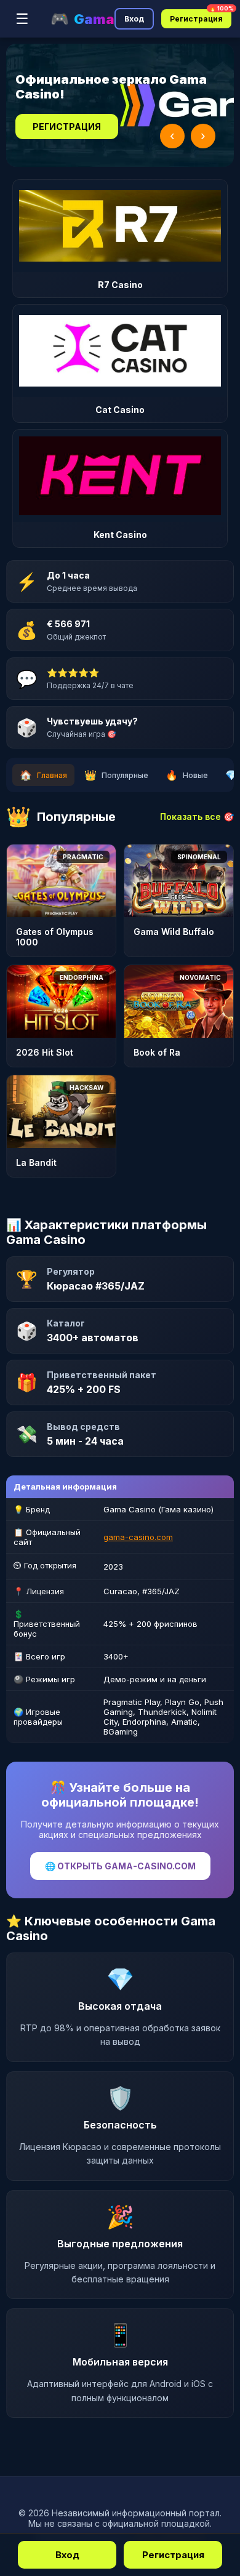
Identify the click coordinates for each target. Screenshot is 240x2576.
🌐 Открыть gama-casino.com (120, 1866)
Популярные (116, 775)
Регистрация (201, 16)
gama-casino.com (138, 1537)
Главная (43, 775)
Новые (187, 775)
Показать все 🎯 (197, 817)
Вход (134, 19)
